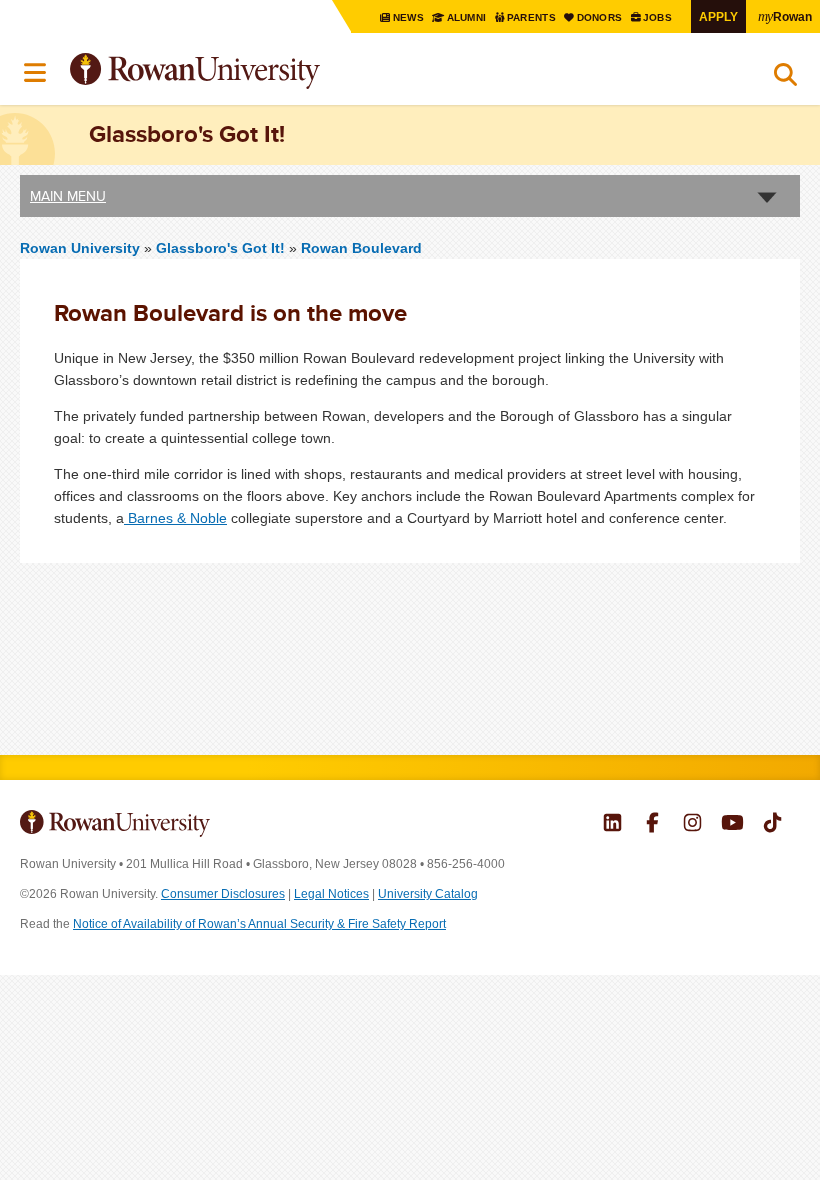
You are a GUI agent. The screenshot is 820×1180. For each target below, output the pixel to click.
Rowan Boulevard (361, 248)
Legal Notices (331, 894)
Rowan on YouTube (732, 825)
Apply (718, 16)
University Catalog (428, 894)
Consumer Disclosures (223, 894)
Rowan (785, 16)
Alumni (466, 17)
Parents (533, 17)
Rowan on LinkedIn (612, 825)
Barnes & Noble (175, 518)
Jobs (659, 17)
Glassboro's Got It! (222, 248)
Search (785, 79)
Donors (600, 17)
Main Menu (68, 196)
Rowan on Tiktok (772, 825)
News (409, 17)
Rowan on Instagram (692, 825)
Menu (36, 73)
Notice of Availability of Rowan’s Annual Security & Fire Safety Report (259, 924)
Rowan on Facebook (652, 825)
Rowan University (245, 71)
